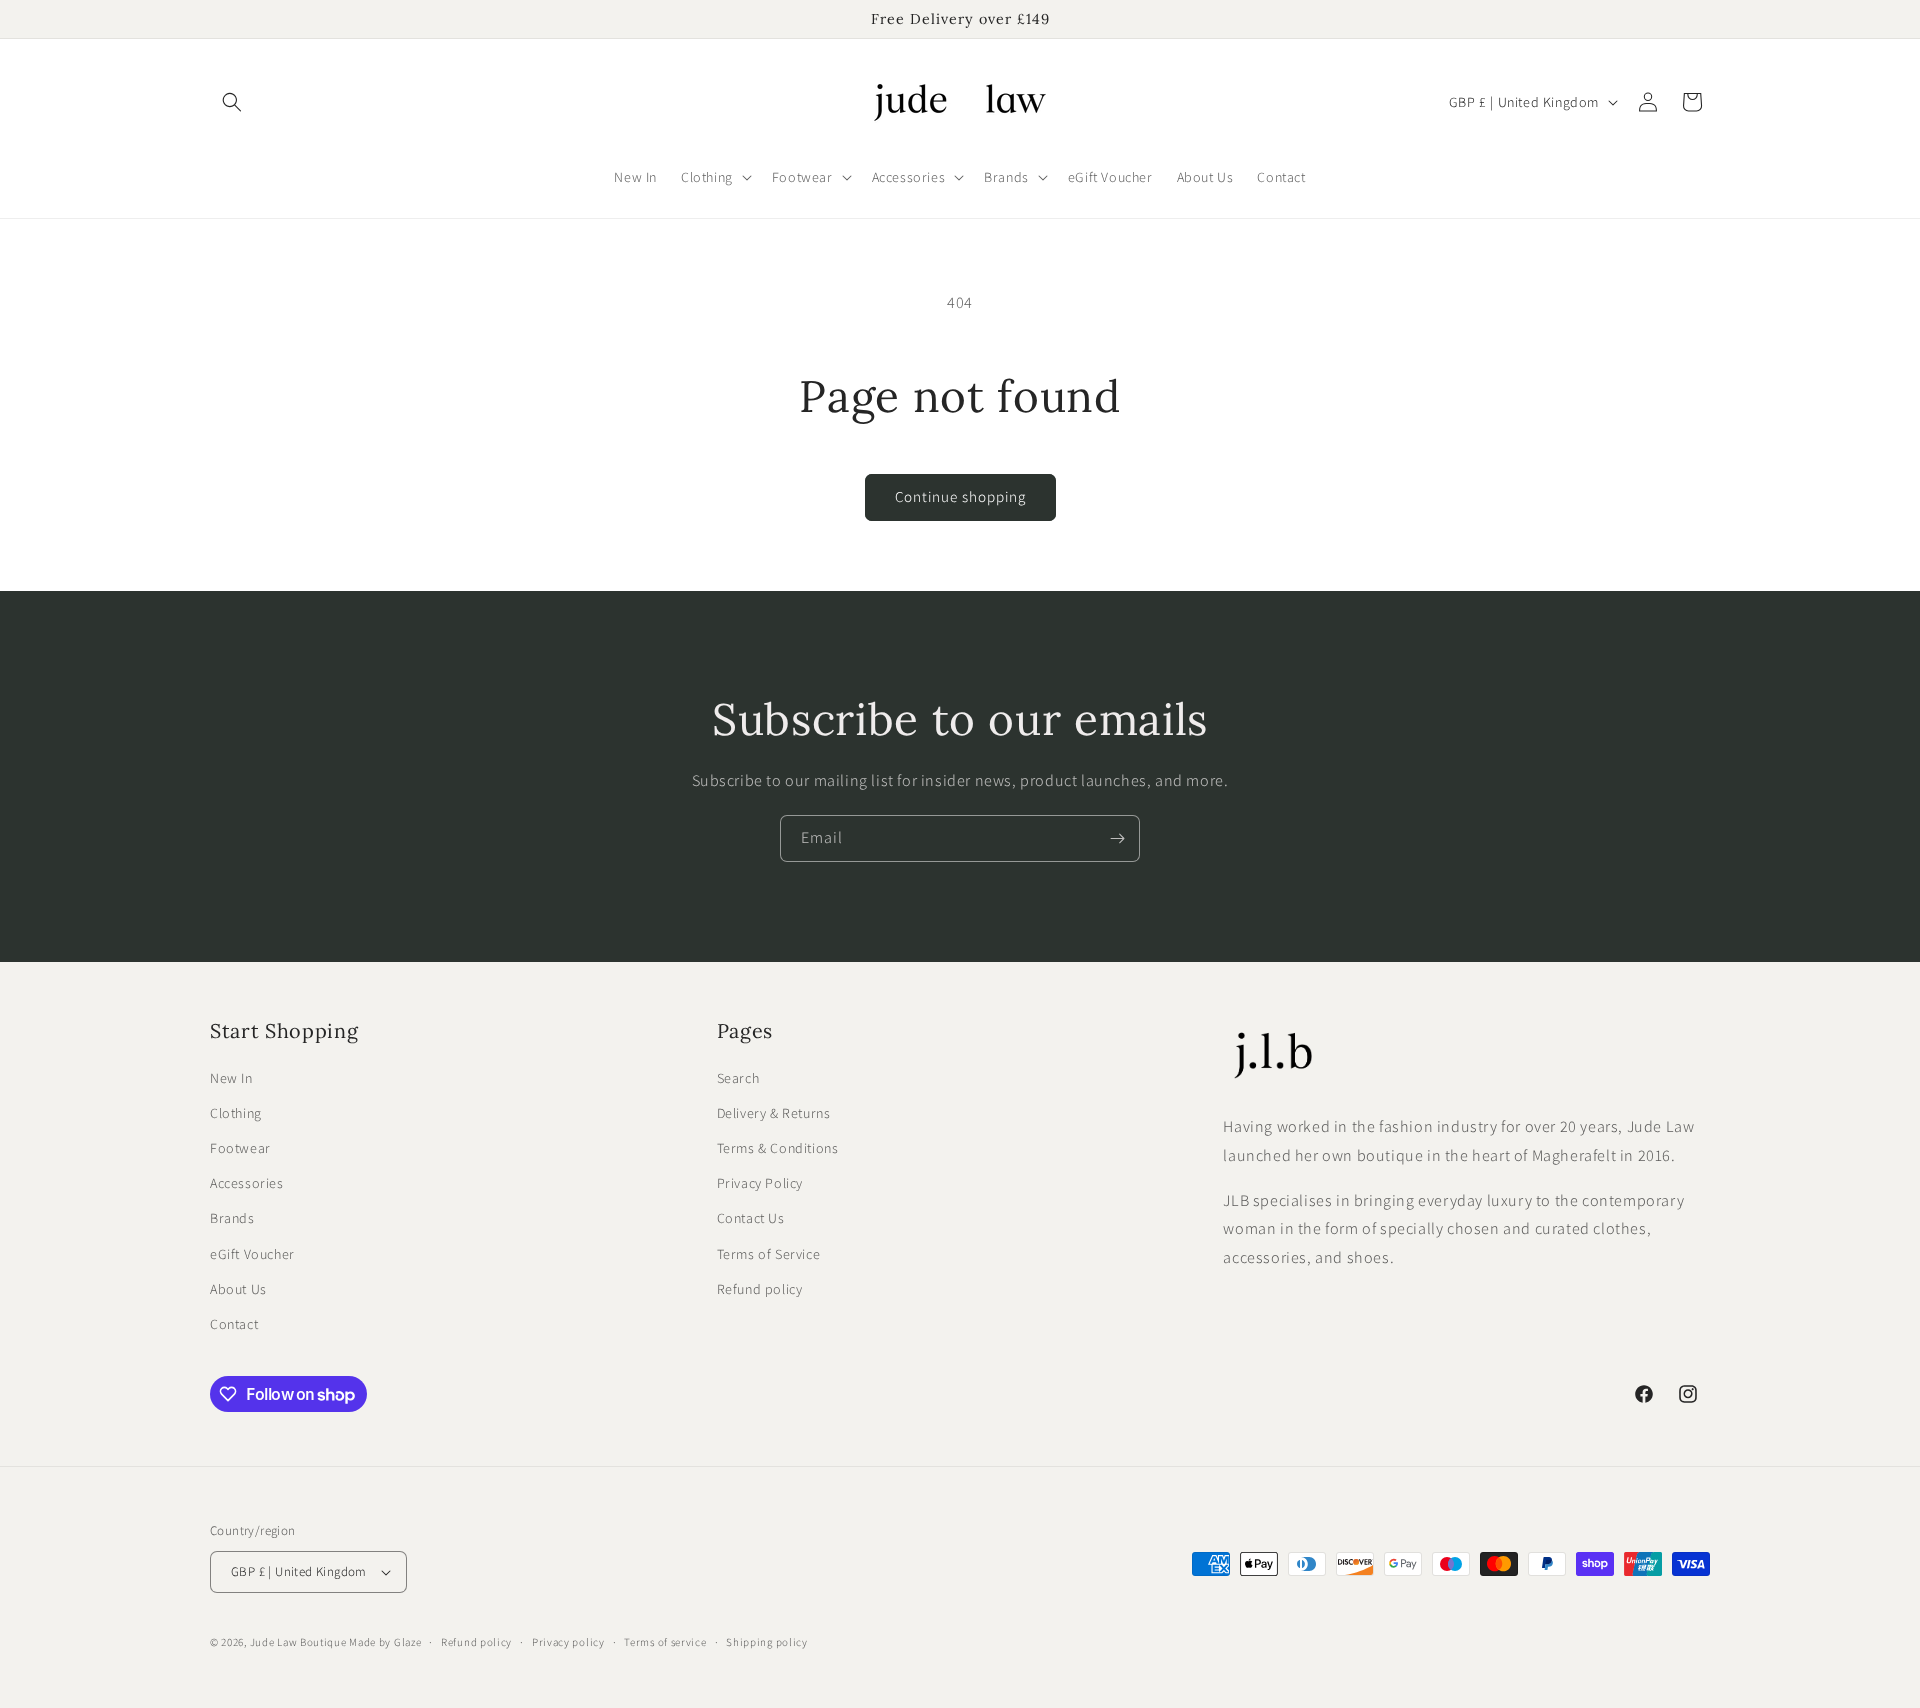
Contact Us (751, 1218)
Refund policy (760, 1289)
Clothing (236, 1113)
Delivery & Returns (774, 1113)
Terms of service (665, 1642)
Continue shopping (960, 496)
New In (231, 1078)
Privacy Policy (760, 1183)
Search (738, 1078)
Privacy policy (568, 1642)
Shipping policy (767, 1642)
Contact (234, 1324)
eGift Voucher (252, 1254)
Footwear (240, 1148)
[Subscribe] (1117, 838)
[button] (232, 102)
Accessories (247, 1183)
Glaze (408, 1642)
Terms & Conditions (778, 1148)
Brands (232, 1218)
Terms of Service (769, 1254)
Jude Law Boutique (298, 1642)
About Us (238, 1289)
